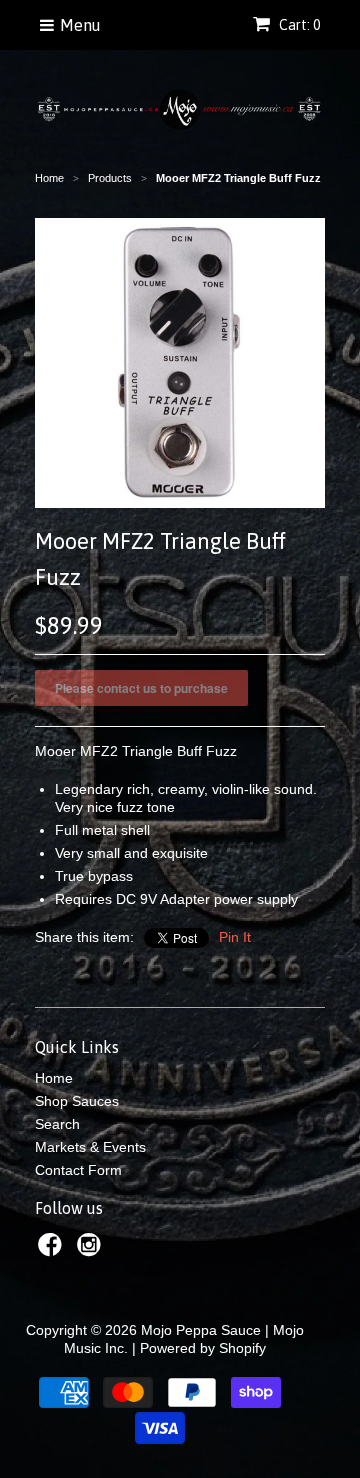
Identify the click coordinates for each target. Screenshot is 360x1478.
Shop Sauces (77, 1101)
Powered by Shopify (203, 1348)
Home (54, 1078)
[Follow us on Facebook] (53, 1250)
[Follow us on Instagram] (92, 1250)
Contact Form (78, 1170)
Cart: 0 (298, 25)
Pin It (235, 937)
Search (57, 1124)
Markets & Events (90, 1147)
